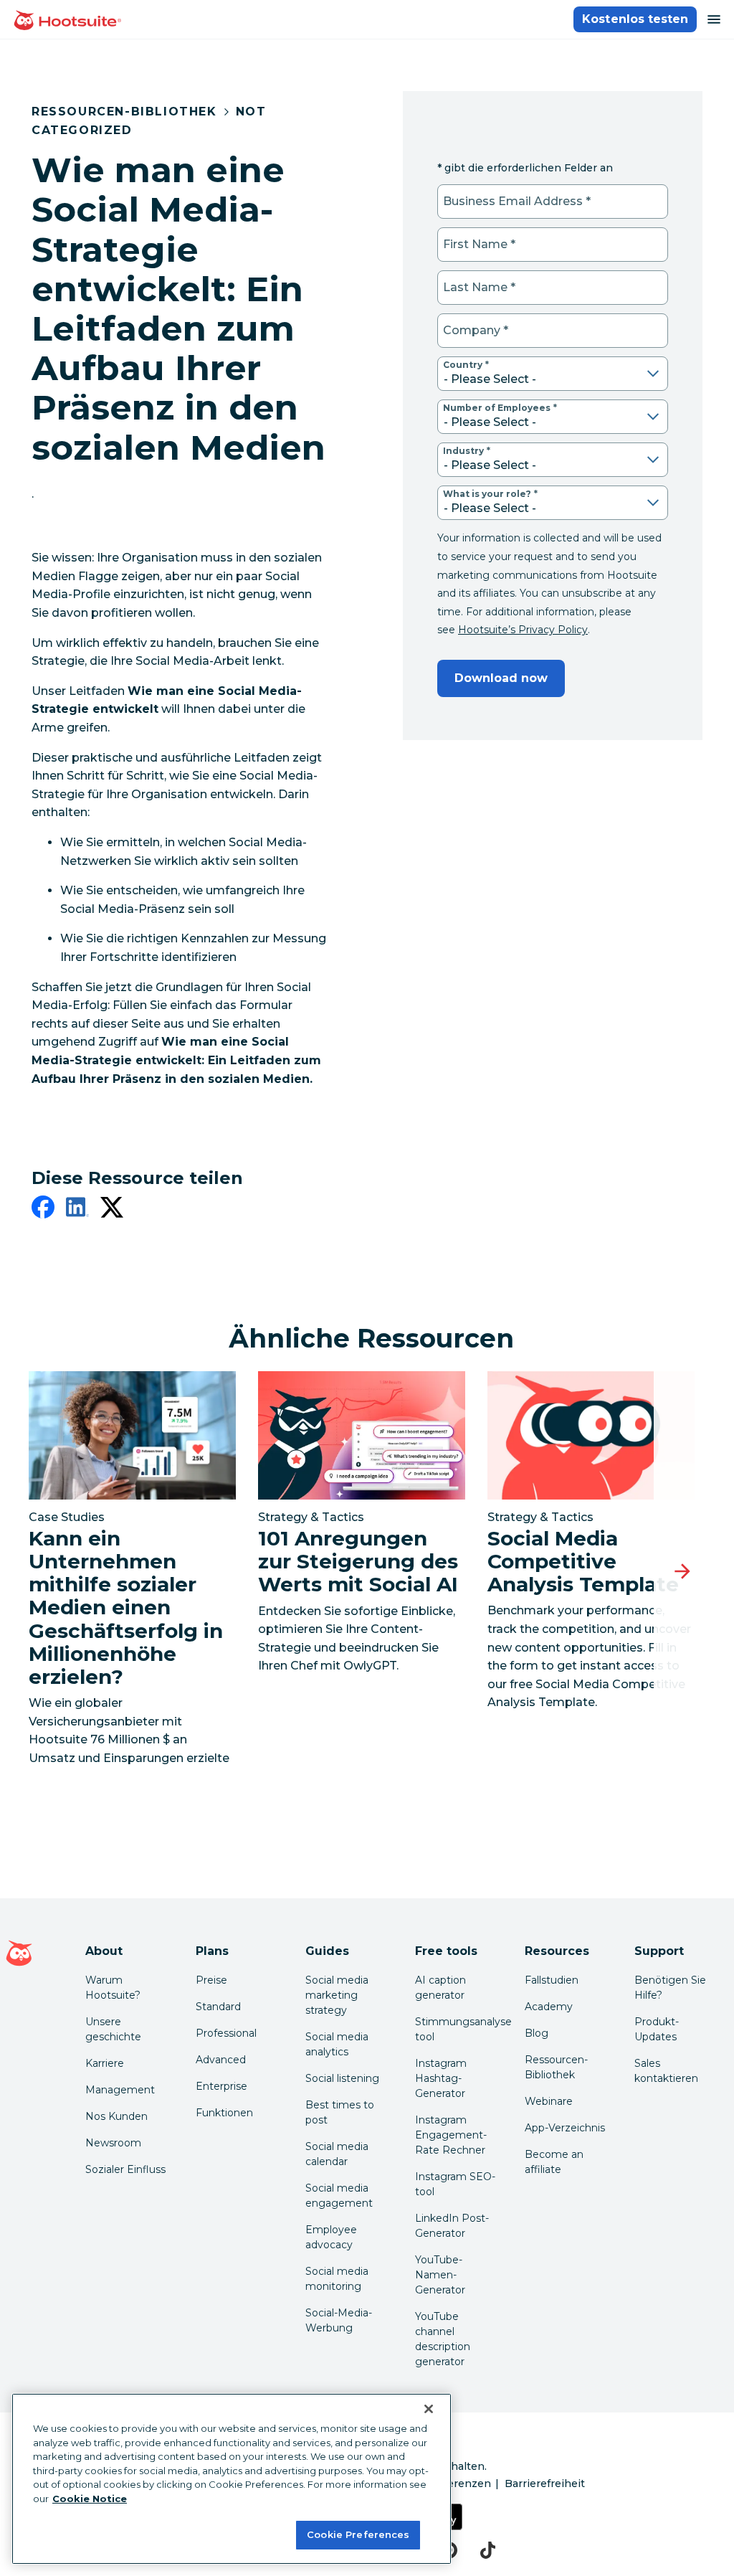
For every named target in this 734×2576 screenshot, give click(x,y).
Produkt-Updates (657, 2029)
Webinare (549, 2101)
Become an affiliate (554, 2162)
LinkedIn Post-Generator (452, 2226)
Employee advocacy (331, 2237)
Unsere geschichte (113, 2029)
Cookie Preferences (358, 2534)
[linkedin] (77, 1210)
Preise (211, 1980)
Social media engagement (339, 2196)
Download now (501, 678)
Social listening (342, 2078)
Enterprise (221, 2086)
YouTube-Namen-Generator (440, 2275)
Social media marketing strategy (337, 1995)
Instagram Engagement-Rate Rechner (451, 2135)
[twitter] (112, 1210)
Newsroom (113, 2143)
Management (120, 2090)
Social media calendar (337, 2154)
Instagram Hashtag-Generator (441, 2078)
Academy (549, 2007)
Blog (537, 2033)
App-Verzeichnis (565, 2128)
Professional (226, 2033)
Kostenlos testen (635, 19)
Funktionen (224, 2113)
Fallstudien (552, 1980)
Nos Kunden (116, 2116)
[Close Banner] (429, 2409)
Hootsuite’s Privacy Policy (523, 630)
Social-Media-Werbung (339, 2320)
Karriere (105, 2063)
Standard (218, 2007)
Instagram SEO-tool (455, 2184)
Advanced (221, 2060)
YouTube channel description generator (443, 2339)
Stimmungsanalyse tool (458, 2029)
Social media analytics (337, 2044)
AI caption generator (440, 1988)
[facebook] (43, 1210)
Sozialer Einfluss (125, 2169)
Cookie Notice (90, 2499)
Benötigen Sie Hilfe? (670, 1988)
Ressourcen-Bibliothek (124, 112)
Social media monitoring (337, 2279)
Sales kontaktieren (666, 2071)
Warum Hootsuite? (113, 1988)
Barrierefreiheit (545, 2483)
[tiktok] (488, 2550)
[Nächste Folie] (682, 1572)
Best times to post (340, 2112)
